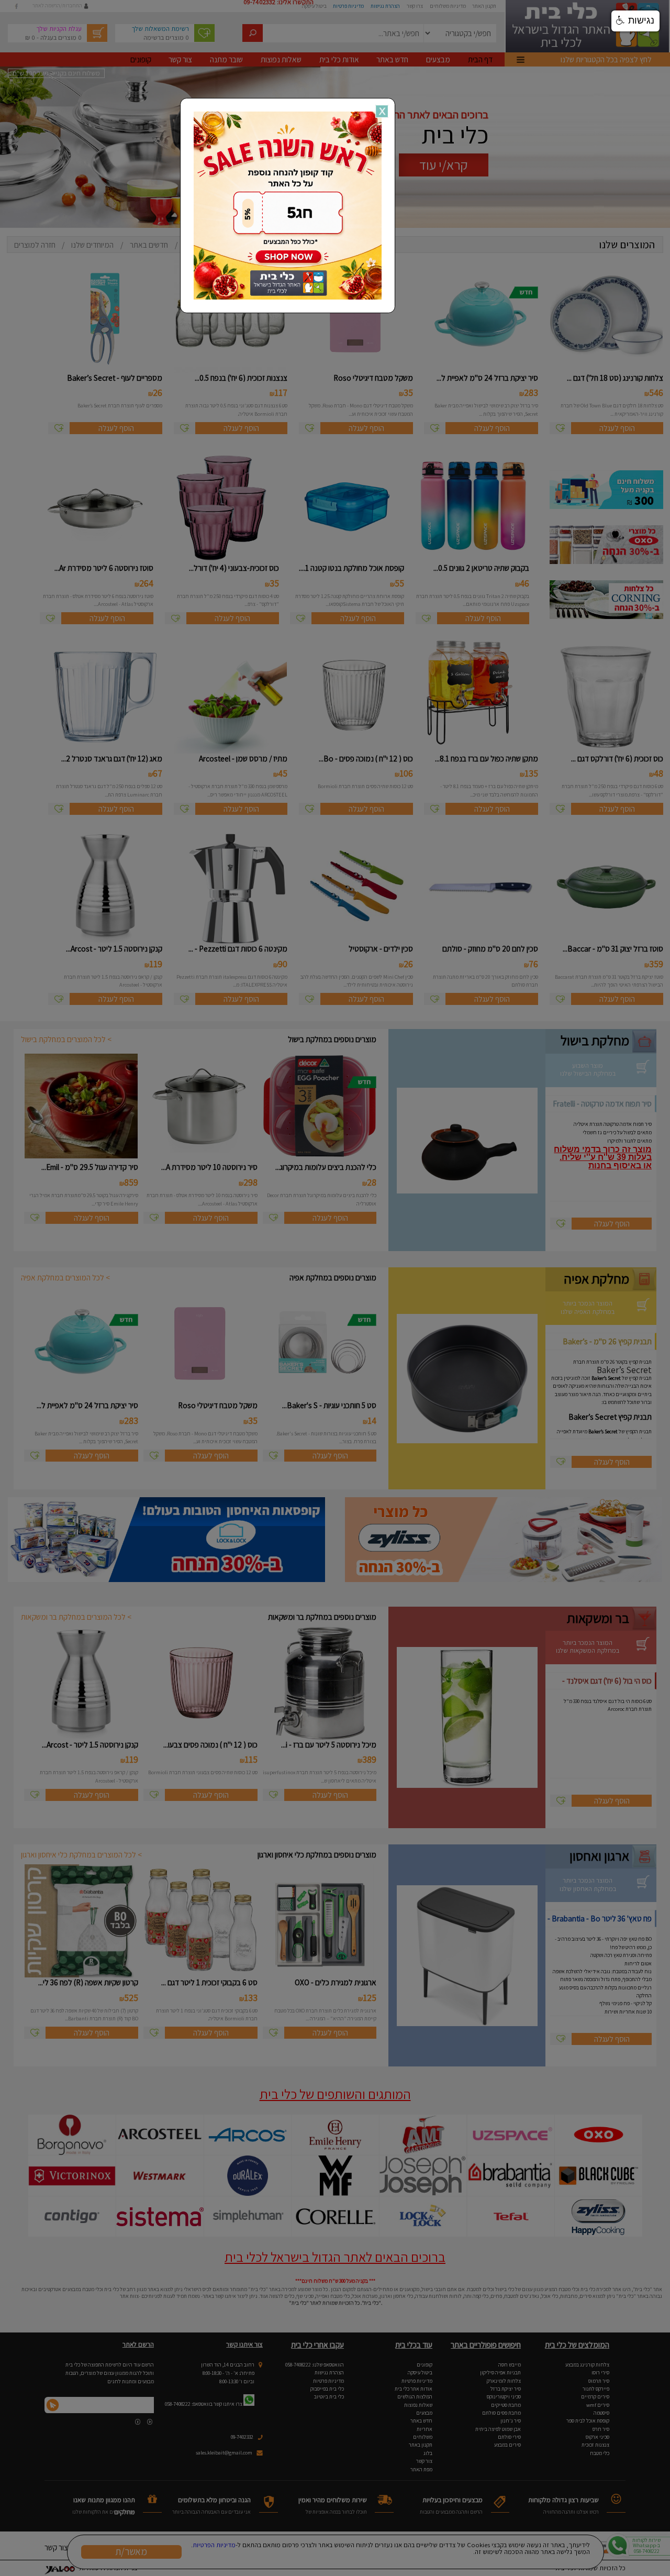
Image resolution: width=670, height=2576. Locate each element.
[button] (635, 21)
